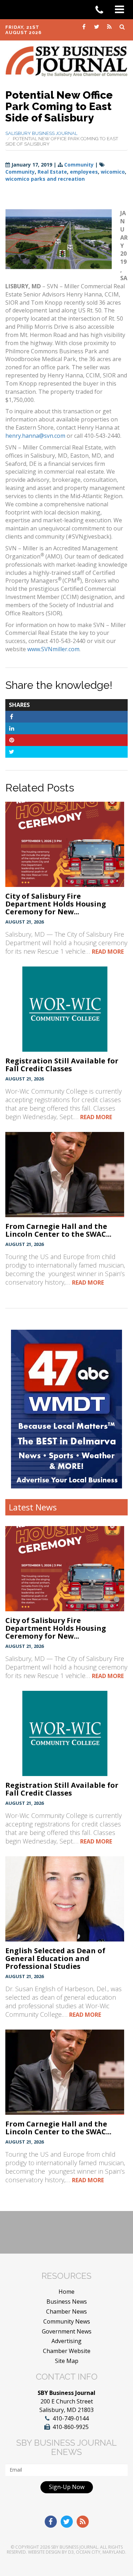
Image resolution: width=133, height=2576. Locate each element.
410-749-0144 (71, 2418)
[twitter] (97, 26)
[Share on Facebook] (12, 717)
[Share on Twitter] (12, 752)
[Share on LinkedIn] (12, 728)
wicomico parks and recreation (45, 179)
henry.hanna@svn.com (35, 436)
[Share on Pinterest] (12, 740)
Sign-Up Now (67, 2487)
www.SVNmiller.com (53, 649)
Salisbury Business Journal (41, 133)
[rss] (110, 26)
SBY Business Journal (74, 2547)
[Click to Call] (102, 10)
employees (84, 172)
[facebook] (84, 26)
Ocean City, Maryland (101, 2552)
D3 (71, 2552)
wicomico (113, 172)
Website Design (44, 2552)
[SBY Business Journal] (66, 61)
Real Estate (52, 172)
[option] (66, 1409)
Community (79, 165)
